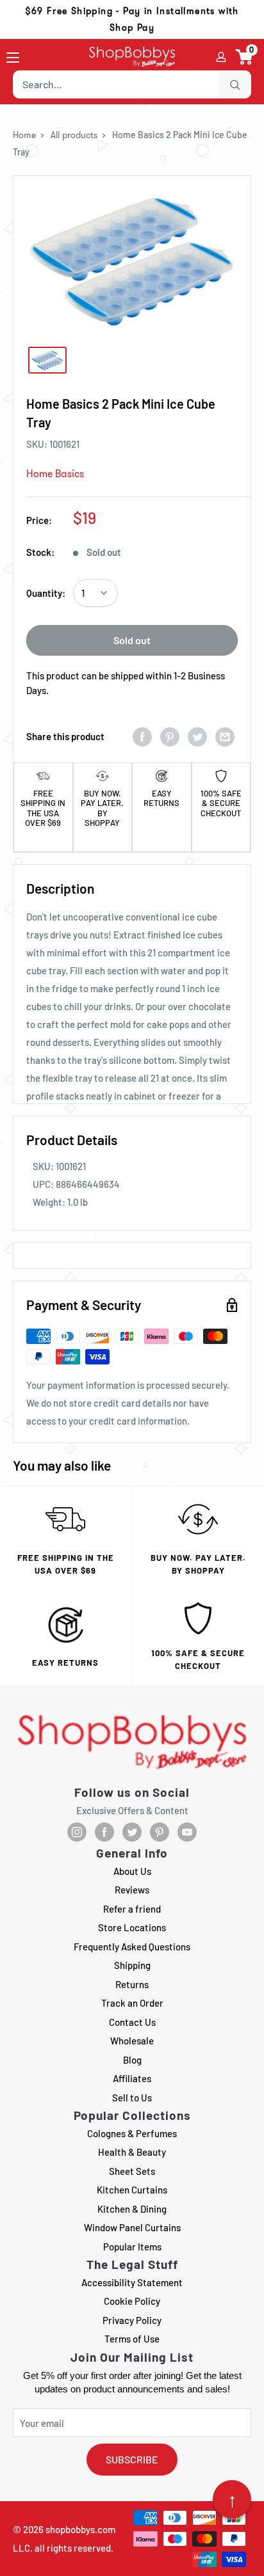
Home (24, 135)
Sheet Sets (132, 2171)
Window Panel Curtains (132, 2227)
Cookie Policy (132, 2301)
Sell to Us (132, 2098)
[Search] (235, 84)
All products (74, 135)
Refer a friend (132, 1909)
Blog (132, 2060)
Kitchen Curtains (132, 2190)
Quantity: (46, 593)
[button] (244, 57)
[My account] (221, 57)
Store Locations (132, 1927)
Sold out (132, 640)
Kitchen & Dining (132, 2209)
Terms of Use (132, 2339)
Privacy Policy (132, 2320)
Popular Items (132, 2247)
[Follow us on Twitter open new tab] (132, 1832)
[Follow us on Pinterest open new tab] (160, 1832)
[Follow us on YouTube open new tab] (187, 1832)
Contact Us (132, 2022)
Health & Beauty (132, 2152)
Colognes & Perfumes (132, 2133)
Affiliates (132, 2078)
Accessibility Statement (132, 2282)
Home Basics (55, 474)
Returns (132, 1984)
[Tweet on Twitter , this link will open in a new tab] (197, 736)
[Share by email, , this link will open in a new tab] (225, 736)
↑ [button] (232, 2499)
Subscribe (132, 2459)
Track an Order (132, 2003)
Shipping (132, 1965)
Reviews (132, 1890)
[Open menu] (13, 58)
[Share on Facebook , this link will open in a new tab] (142, 736)
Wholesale (132, 2041)
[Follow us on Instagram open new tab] (77, 1832)
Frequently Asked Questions (132, 1947)
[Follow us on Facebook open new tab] (104, 1832)
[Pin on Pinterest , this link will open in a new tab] (170, 736)
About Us (132, 1871)
